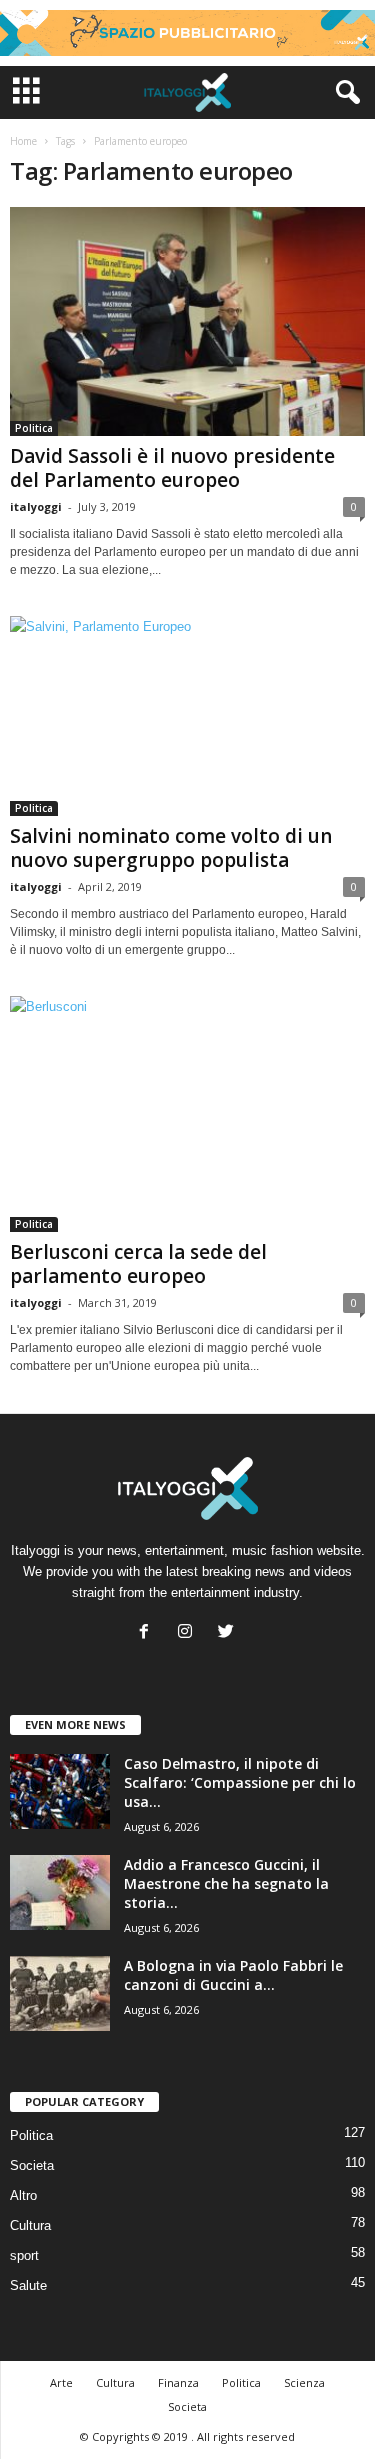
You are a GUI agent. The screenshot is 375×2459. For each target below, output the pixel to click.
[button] (344, 93)
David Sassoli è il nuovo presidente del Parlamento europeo (172, 468)
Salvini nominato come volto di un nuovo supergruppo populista (171, 848)
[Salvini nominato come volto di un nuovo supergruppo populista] (187, 716)
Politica (34, 428)
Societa (32, 2165)
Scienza (304, 2382)
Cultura (30, 2225)
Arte (61, 2382)
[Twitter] (228, 1633)
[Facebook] (148, 1633)
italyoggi (36, 506)
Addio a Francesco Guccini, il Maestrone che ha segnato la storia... (226, 1883)
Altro (23, 2195)
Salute (28, 2285)
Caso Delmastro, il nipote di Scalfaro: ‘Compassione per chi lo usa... (240, 1782)
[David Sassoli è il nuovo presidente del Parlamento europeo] (187, 321)
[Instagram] (189, 1633)
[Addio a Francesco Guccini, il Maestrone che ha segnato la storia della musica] (60, 1892)
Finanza (178, 2382)
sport (24, 2255)
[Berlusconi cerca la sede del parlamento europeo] (187, 1114)
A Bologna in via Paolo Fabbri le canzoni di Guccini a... (233, 1975)
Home (23, 141)
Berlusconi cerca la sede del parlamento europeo (138, 1264)
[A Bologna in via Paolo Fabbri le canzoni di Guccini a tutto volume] (60, 1993)
